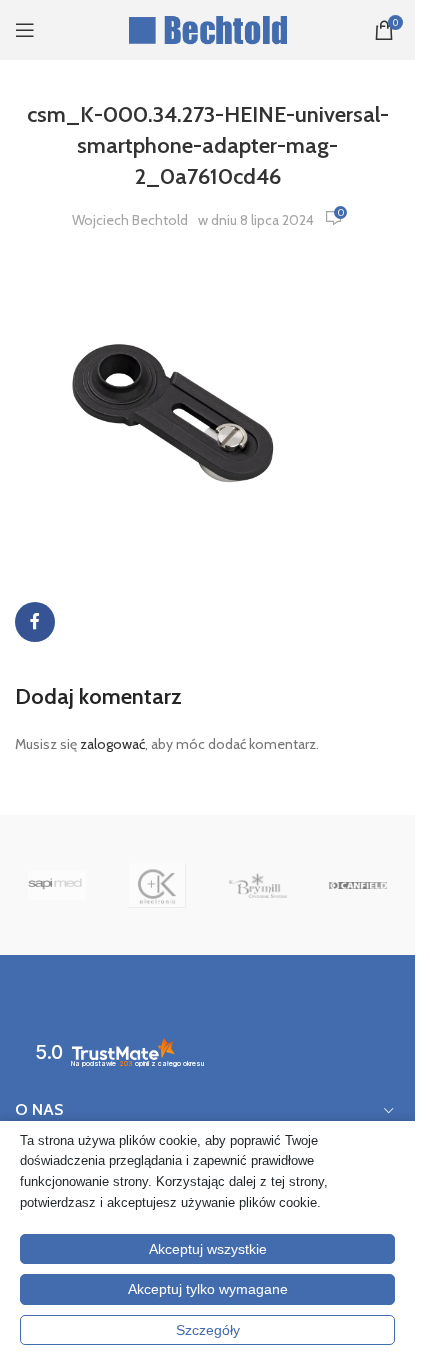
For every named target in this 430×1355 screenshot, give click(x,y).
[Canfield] (358, 885)
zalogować (112, 744)
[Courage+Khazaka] (157, 885)
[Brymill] (257, 885)
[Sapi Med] (57, 885)
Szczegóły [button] (208, 1330)
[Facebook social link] (35, 622)
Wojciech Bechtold (130, 220)
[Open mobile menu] (25, 30)
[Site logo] (207, 28)
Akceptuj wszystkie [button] (208, 1249)
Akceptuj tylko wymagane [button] (208, 1289)
